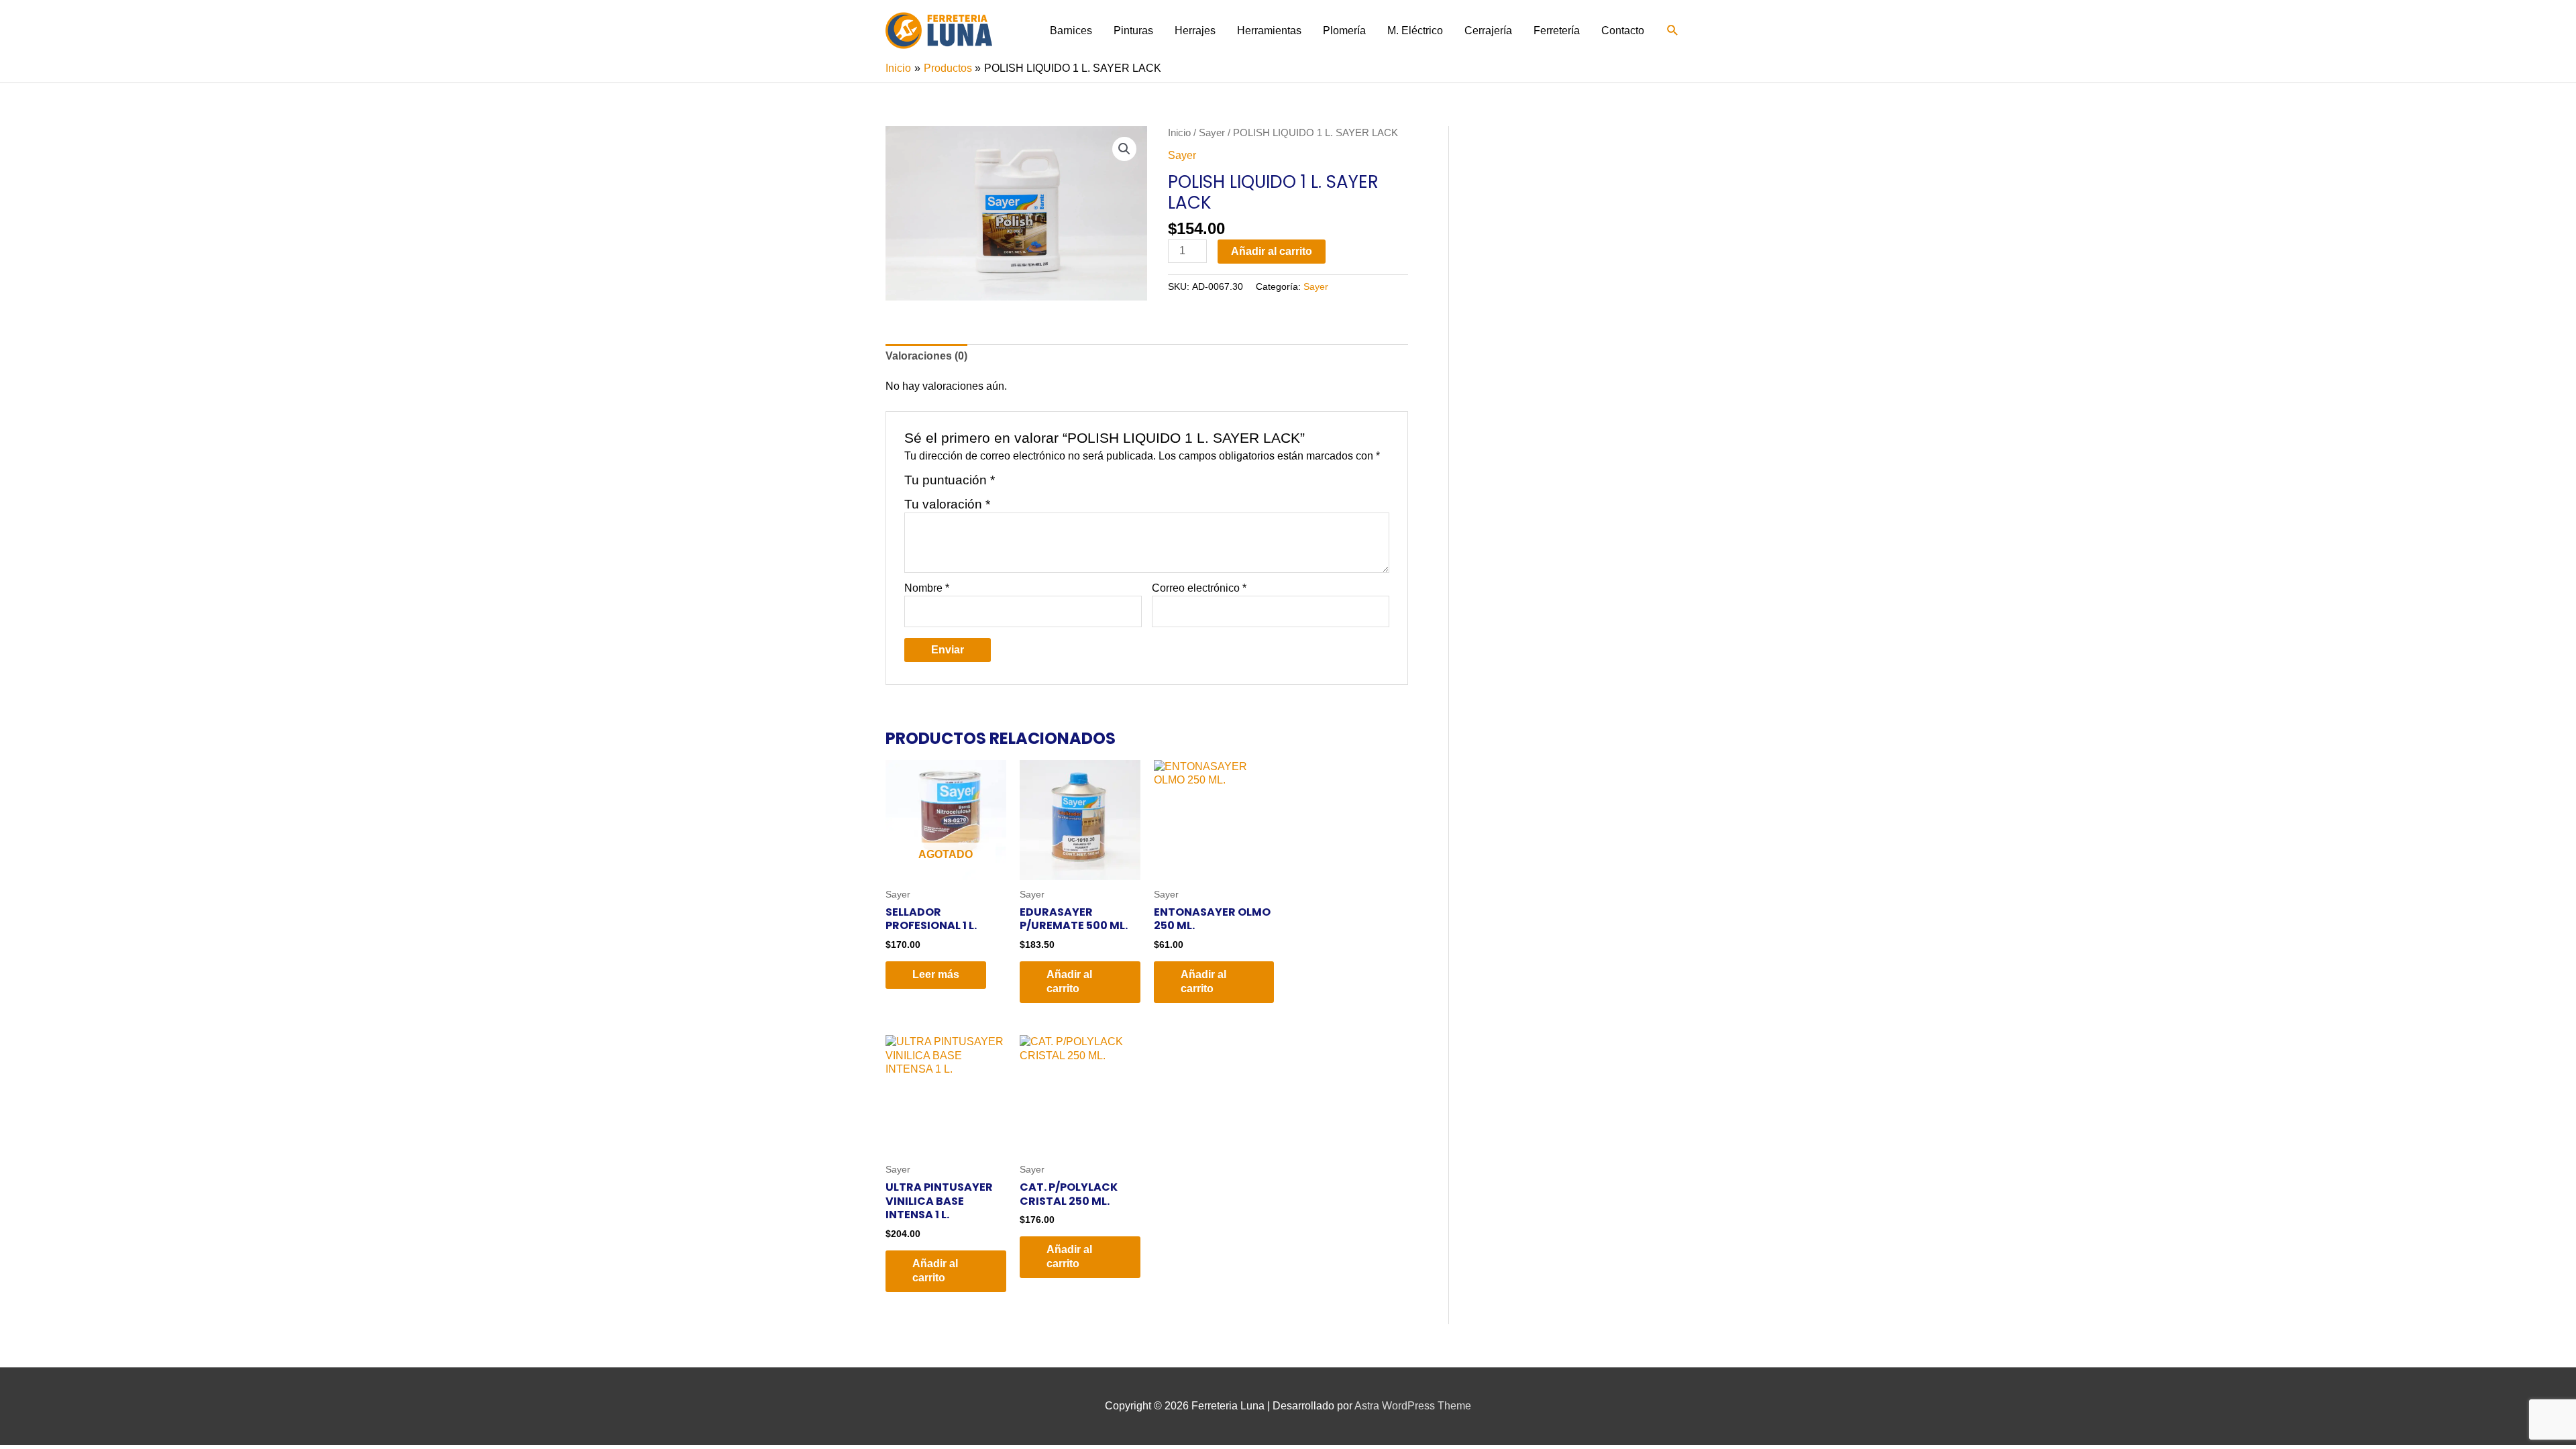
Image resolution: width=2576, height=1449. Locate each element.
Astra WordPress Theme (1413, 1406)
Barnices (1071, 31)
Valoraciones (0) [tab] (926, 356)
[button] (1673, 31)
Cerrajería (1488, 31)
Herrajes (1195, 31)
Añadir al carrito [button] (1069, 981)
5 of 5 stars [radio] (1070, 485)
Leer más (936, 974)
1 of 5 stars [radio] (1007, 485)
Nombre (927, 588)
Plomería (1344, 31)
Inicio (1179, 133)
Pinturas (1133, 31)
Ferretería (1557, 31)
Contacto (1623, 31)
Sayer (1212, 133)
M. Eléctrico (1415, 31)
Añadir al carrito (1272, 251)
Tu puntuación (950, 480)
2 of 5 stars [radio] (1023, 485)
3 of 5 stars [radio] (1039, 485)
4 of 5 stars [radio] (1054, 485)
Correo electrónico (1199, 588)
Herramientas (1269, 31)
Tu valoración (947, 504)
